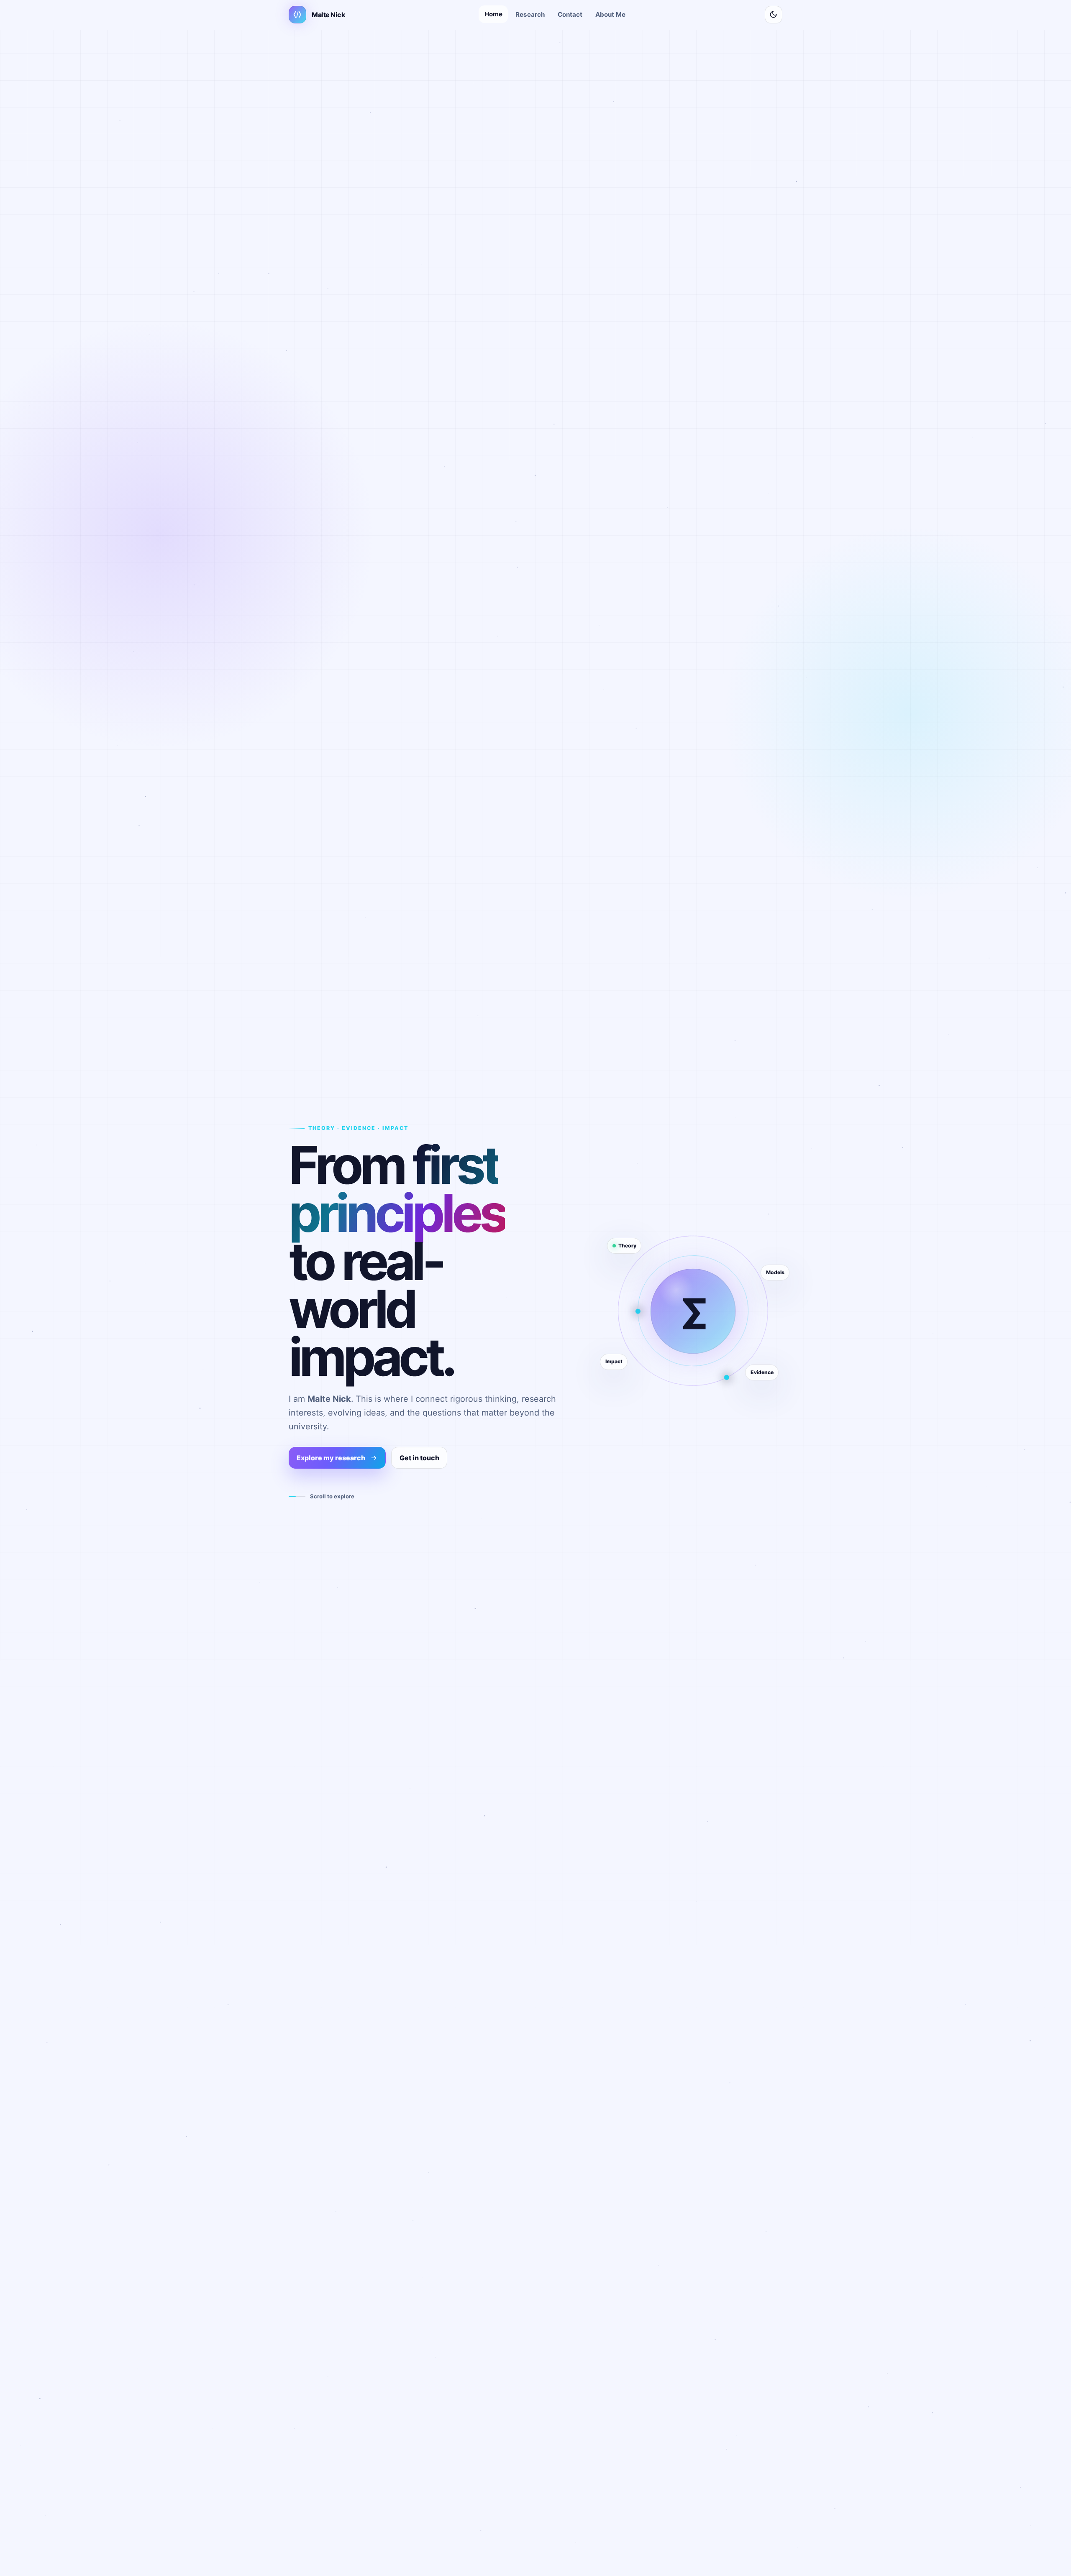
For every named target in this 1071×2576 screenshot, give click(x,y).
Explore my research (331, 1458)
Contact (570, 14)
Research (530, 14)
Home (493, 14)
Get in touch (419, 1458)
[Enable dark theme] (774, 15)
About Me (610, 14)
